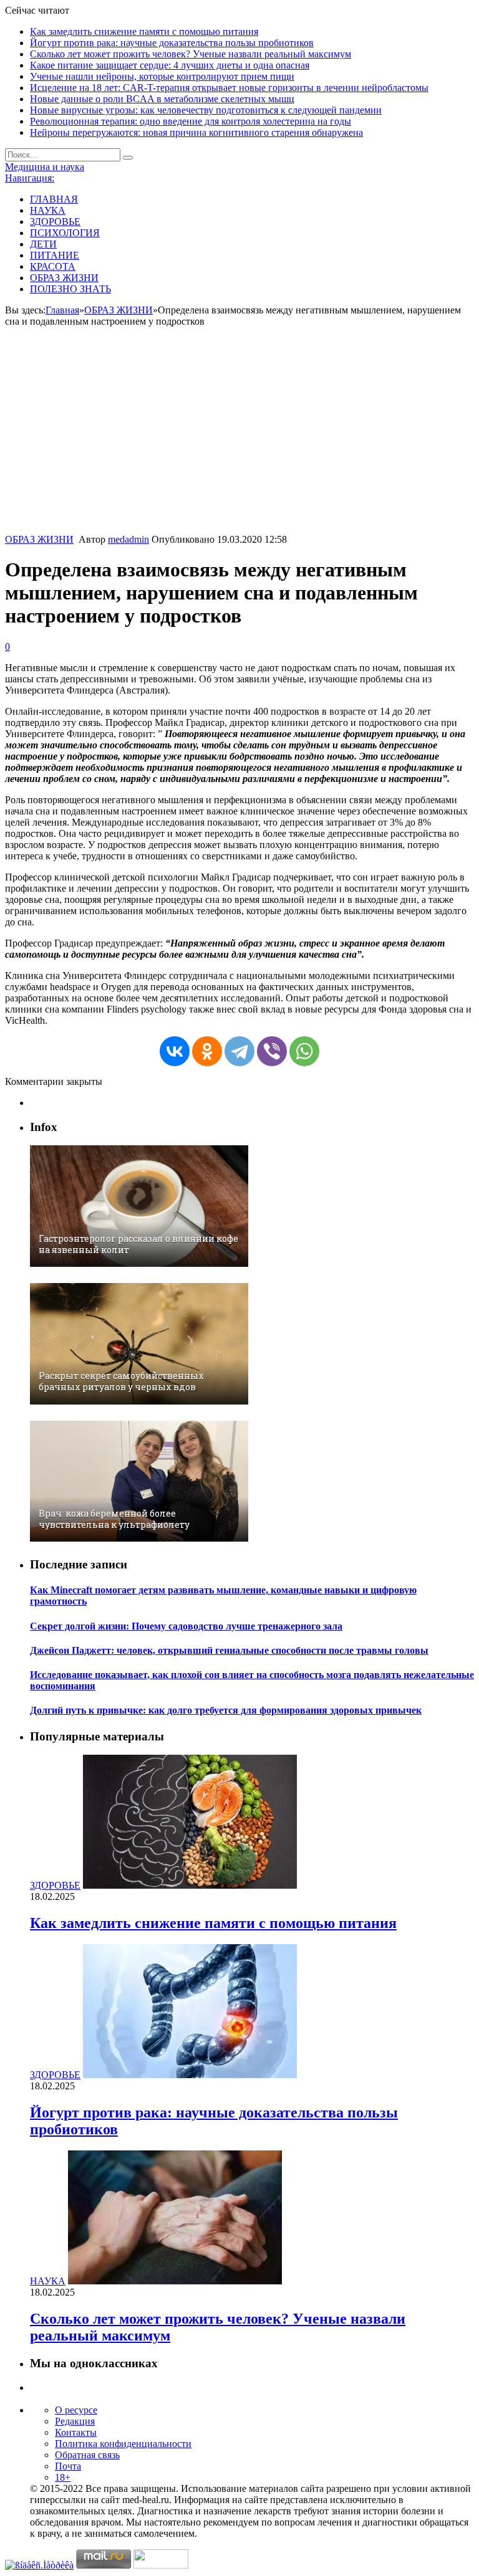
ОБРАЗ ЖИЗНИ (64, 278)
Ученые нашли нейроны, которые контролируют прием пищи (162, 76)
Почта (68, 2466)
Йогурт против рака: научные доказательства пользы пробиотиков (172, 43)
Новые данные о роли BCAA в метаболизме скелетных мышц (162, 99)
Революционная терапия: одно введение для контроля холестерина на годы (191, 121)
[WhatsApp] (304, 1051)
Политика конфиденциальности (123, 2444)
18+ (63, 2477)
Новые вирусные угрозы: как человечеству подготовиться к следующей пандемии (206, 110)
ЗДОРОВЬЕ (55, 222)
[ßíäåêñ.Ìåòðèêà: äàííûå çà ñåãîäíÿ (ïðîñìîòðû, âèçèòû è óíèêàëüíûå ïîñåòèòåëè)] (39, 2565)
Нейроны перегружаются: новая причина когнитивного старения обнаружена (196, 132)
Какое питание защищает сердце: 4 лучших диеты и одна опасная (170, 65)
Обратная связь (87, 2455)
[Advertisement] (239, 441)
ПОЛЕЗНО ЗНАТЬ (70, 289)
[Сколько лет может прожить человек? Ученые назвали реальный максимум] (175, 2281)
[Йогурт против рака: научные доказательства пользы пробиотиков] (190, 2075)
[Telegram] (239, 1051)
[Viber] (272, 1051)
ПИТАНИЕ (55, 255)
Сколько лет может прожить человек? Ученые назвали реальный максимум (191, 54)
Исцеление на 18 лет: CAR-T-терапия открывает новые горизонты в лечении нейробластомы (229, 88)
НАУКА (48, 210)
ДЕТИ (43, 244)
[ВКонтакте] (175, 1051)
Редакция (75, 2421)
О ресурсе (76, 2410)
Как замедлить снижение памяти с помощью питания (144, 31)
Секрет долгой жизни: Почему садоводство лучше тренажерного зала (186, 1626)
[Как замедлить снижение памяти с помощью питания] (190, 1885)
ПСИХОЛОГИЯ (65, 233)
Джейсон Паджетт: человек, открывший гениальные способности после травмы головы (229, 1650)
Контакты (76, 2432)
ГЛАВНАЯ (54, 199)
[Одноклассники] (207, 1051)
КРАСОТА (53, 266)
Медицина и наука (45, 167)
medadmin (128, 539)
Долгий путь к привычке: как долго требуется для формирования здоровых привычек (226, 1710)
